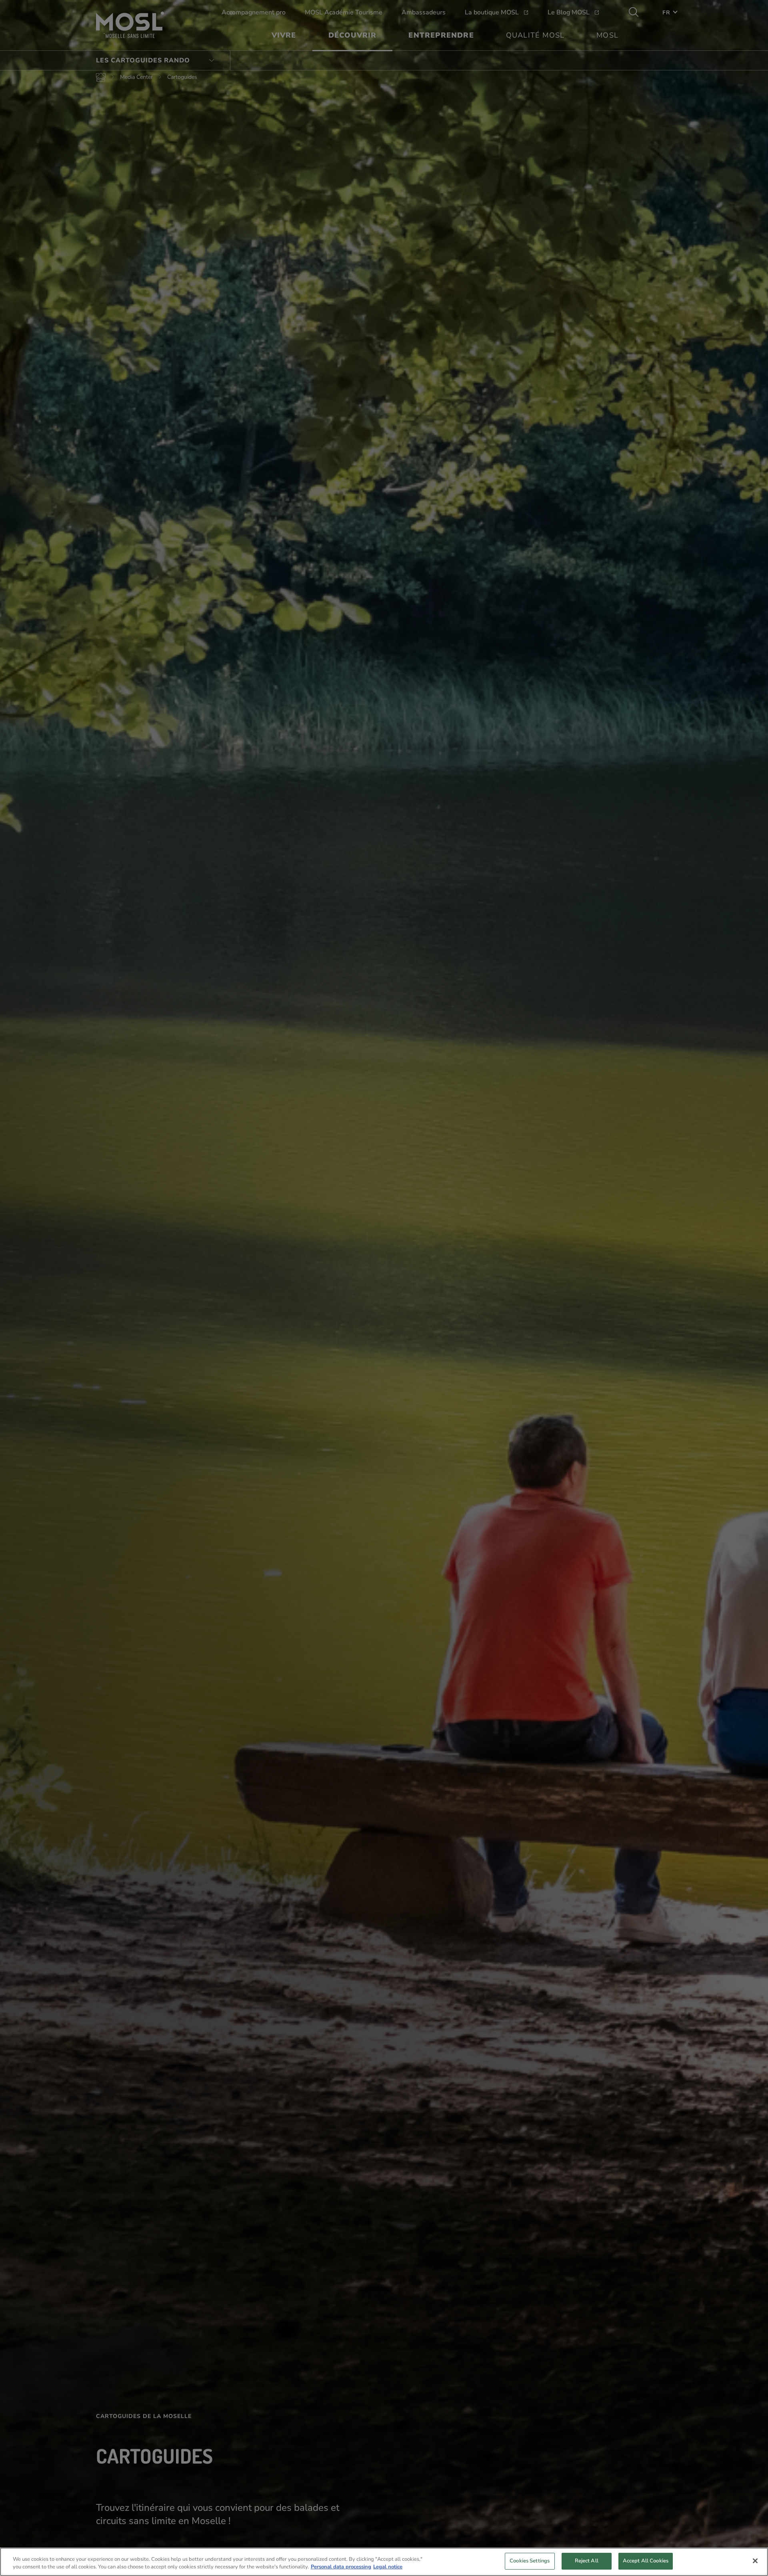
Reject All (587, 2561)
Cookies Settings (530, 2561)
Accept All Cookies (646, 2561)
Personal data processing (341, 2567)
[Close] (755, 2561)
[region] (384, 2562)
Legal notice (388, 2567)
